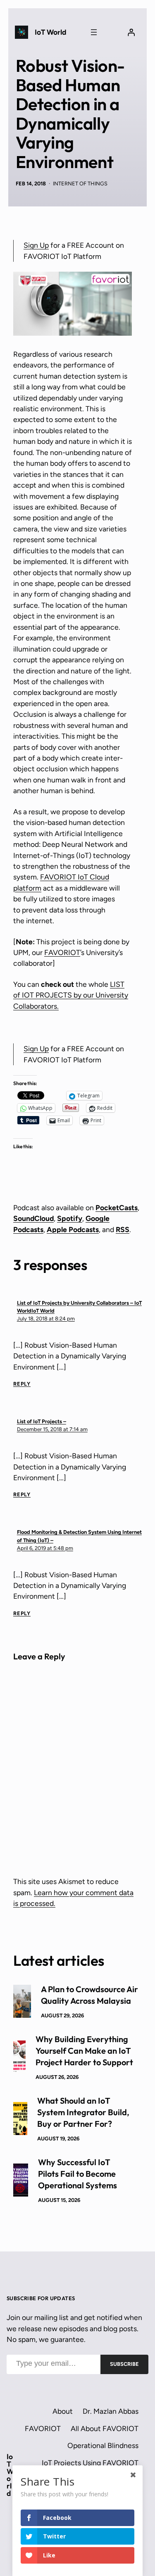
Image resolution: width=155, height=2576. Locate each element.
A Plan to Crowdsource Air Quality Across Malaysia (89, 1995)
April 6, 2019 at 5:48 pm (45, 1548)
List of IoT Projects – (42, 1421)
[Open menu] (94, 32)
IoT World (50, 32)
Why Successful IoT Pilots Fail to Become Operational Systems (77, 2174)
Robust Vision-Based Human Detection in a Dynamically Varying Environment (70, 114)
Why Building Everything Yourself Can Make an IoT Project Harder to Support (84, 2051)
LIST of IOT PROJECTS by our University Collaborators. (71, 995)
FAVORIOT (62, 952)
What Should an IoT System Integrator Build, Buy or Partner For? (83, 2112)
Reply (22, 1384)
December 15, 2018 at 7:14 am (52, 1429)
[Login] (131, 32)
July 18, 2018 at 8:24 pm (46, 1319)
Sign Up (36, 245)
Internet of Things (80, 184)
